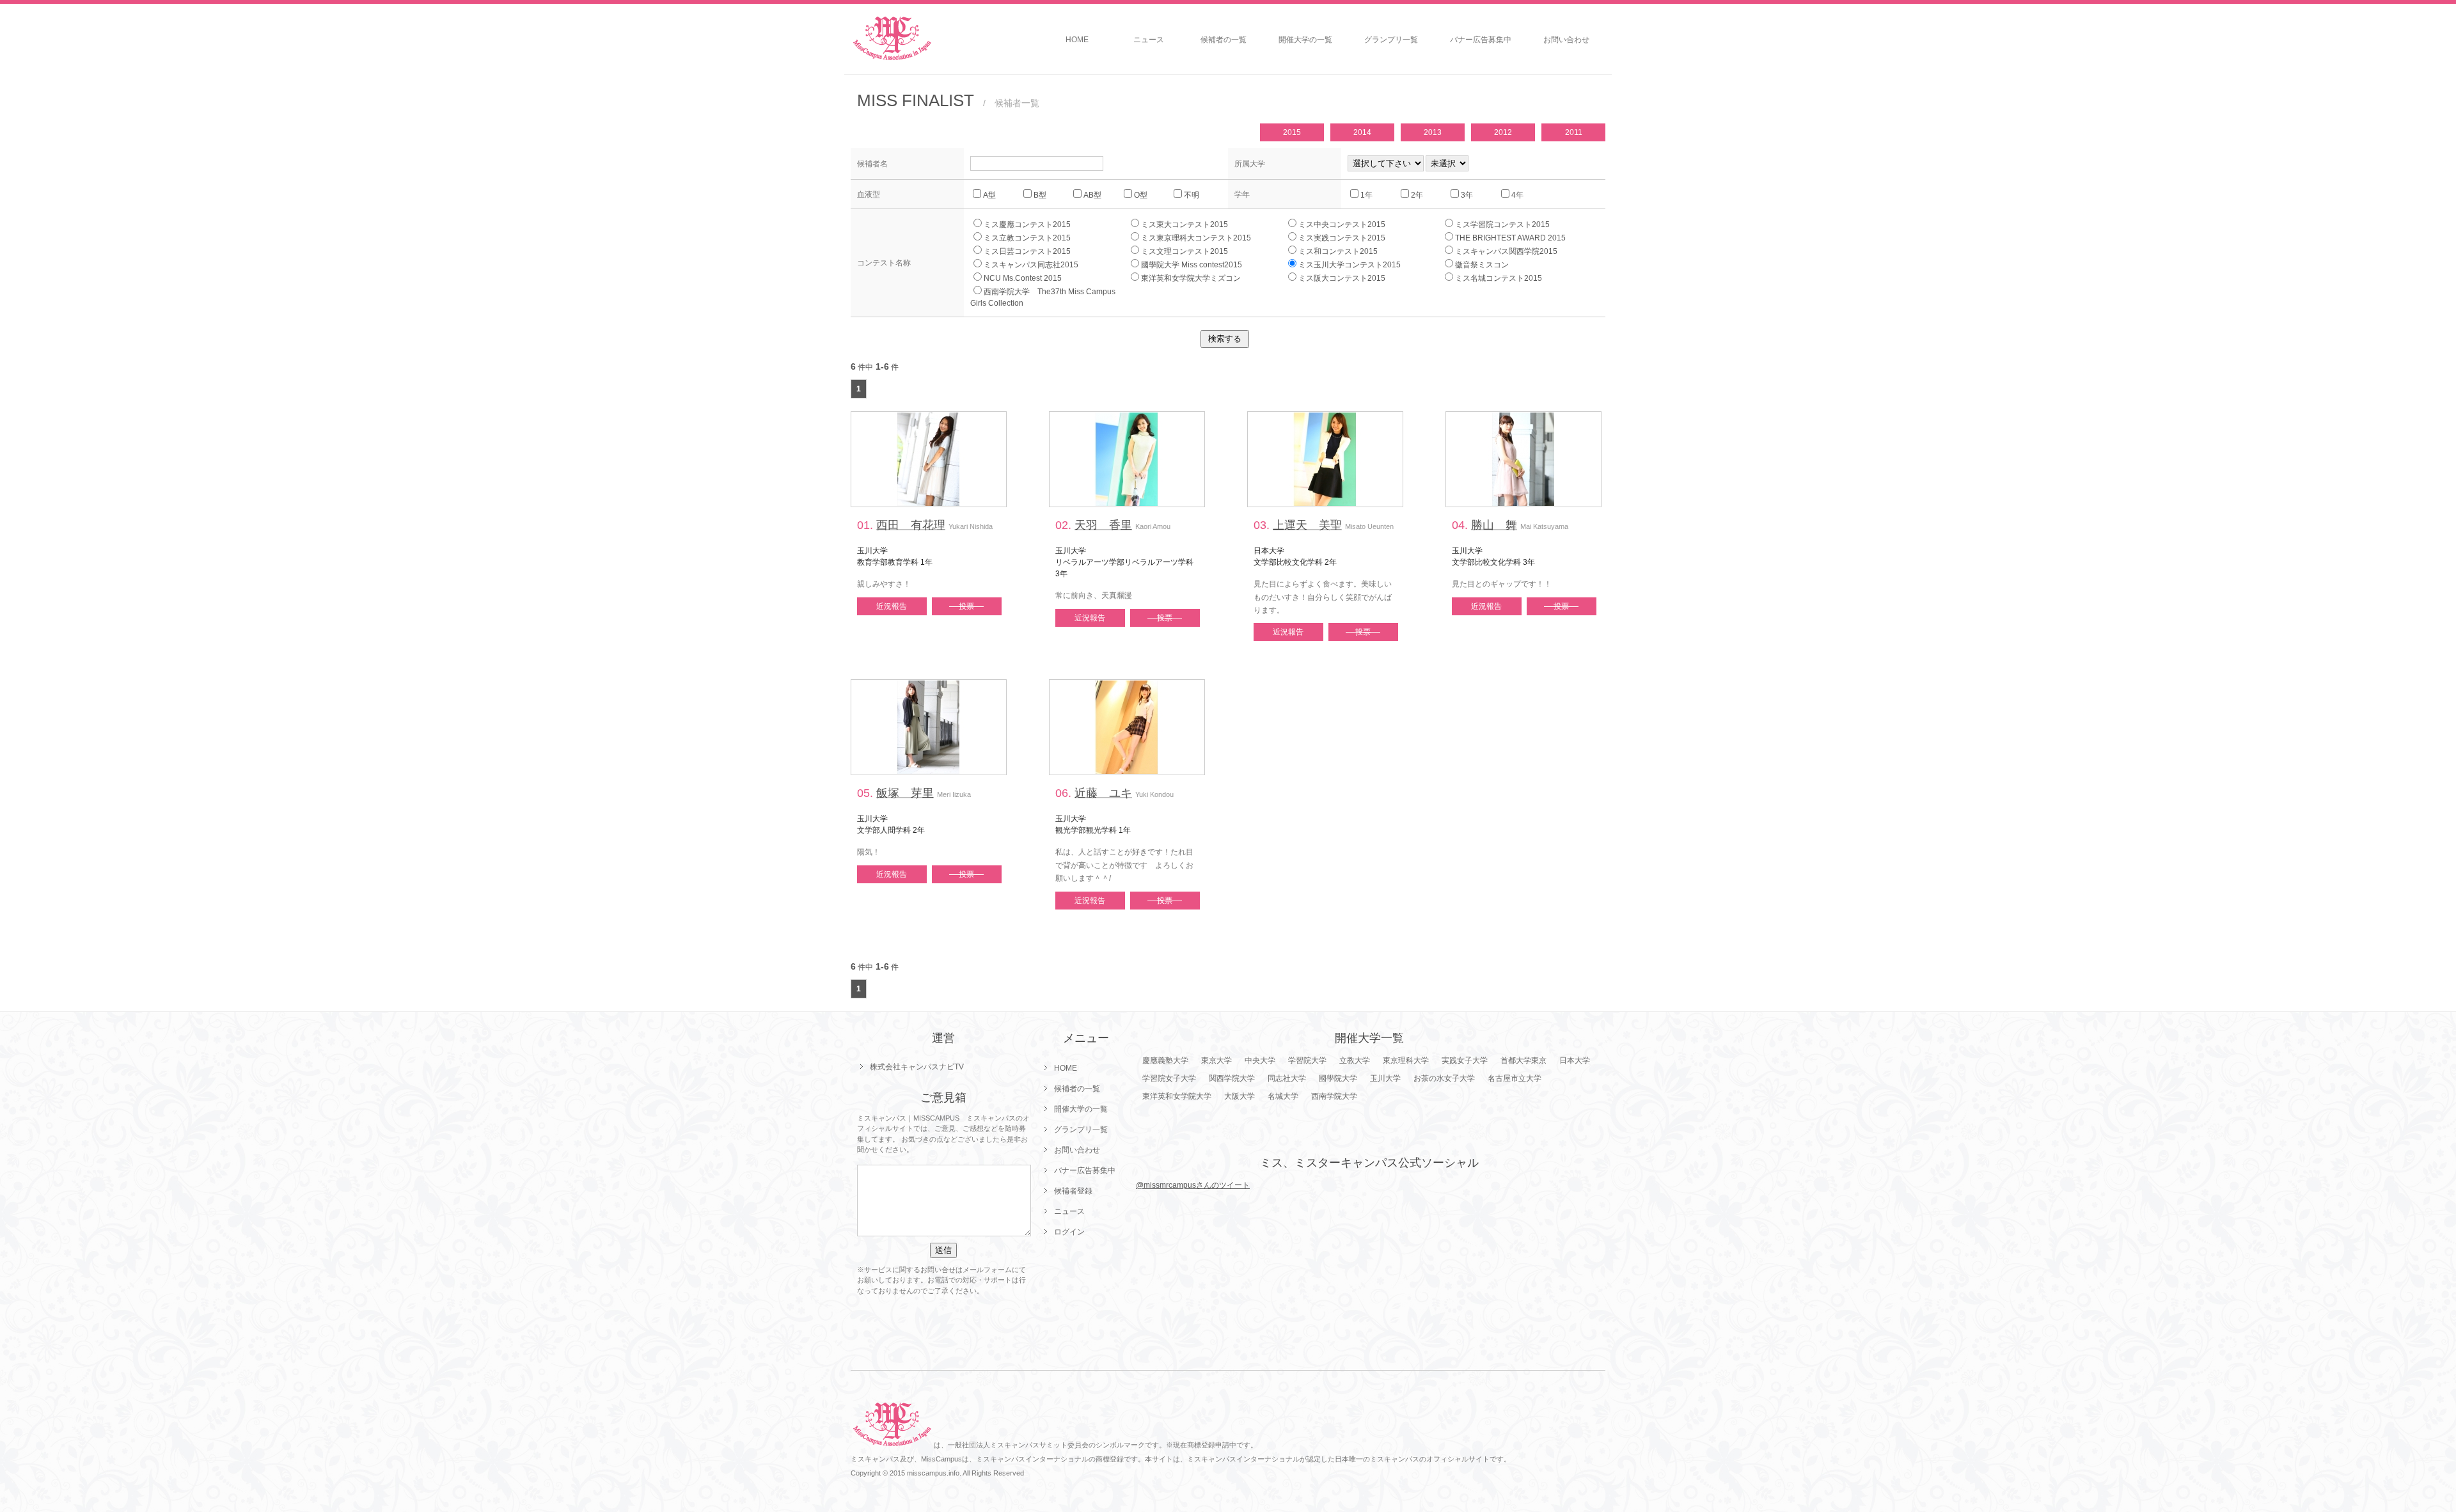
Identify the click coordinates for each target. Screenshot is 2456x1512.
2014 (1362, 132)
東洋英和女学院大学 (1177, 1096)
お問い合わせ (1566, 40)
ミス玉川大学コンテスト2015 (1350, 265)
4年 (1517, 195)
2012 (1503, 132)
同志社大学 (1287, 1078)
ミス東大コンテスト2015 (1185, 224)
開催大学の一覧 (1305, 40)
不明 (1192, 195)
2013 (1433, 132)
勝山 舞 (1494, 525)
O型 (1141, 195)
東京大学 (1216, 1060)
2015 (1292, 132)
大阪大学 (1240, 1096)
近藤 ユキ (1103, 793)
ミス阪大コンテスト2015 (1342, 278)
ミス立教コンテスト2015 (1027, 238)
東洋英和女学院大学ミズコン (1191, 278)
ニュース (1149, 40)
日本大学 (1575, 1060)
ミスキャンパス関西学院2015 (1506, 251)
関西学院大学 (1232, 1078)
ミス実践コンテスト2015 (1342, 238)
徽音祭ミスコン (1482, 265)
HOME (1077, 40)
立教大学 (1355, 1060)
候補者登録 (1073, 1191)
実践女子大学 (1465, 1060)
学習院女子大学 (1169, 1078)
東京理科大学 (1406, 1060)
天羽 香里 (1103, 525)
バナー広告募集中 (1481, 40)
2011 (1574, 132)
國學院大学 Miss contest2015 (1192, 265)
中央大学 (1260, 1060)
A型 (989, 195)
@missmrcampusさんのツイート (1193, 1185)
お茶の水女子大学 (1444, 1078)
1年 (1366, 195)
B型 (1040, 195)
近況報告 (892, 606)
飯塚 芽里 (905, 793)
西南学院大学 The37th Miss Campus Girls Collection (1047, 297)
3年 (1467, 195)
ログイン (1069, 1232)
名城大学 (1283, 1096)
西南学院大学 (1334, 1096)
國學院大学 (1338, 1078)
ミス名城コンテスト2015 (1499, 278)
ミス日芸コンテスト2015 (1027, 251)
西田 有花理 (911, 525)
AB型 (1092, 195)
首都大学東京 (1523, 1060)
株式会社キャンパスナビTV (917, 1067)
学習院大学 (1307, 1060)
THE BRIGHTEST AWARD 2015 (1510, 238)
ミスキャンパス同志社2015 (1031, 265)
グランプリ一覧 (1391, 40)
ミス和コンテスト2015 (1338, 251)
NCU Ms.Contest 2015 (1023, 278)
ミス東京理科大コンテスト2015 (1196, 238)
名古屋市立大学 (1515, 1078)
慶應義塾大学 (1165, 1060)
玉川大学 (1385, 1078)
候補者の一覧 (1224, 40)
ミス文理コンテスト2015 (1185, 251)
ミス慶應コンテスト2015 (1027, 224)
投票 (966, 606)
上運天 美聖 (1307, 525)
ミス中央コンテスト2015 (1342, 224)
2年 (1417, 195)
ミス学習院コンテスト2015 (1502, 224)
